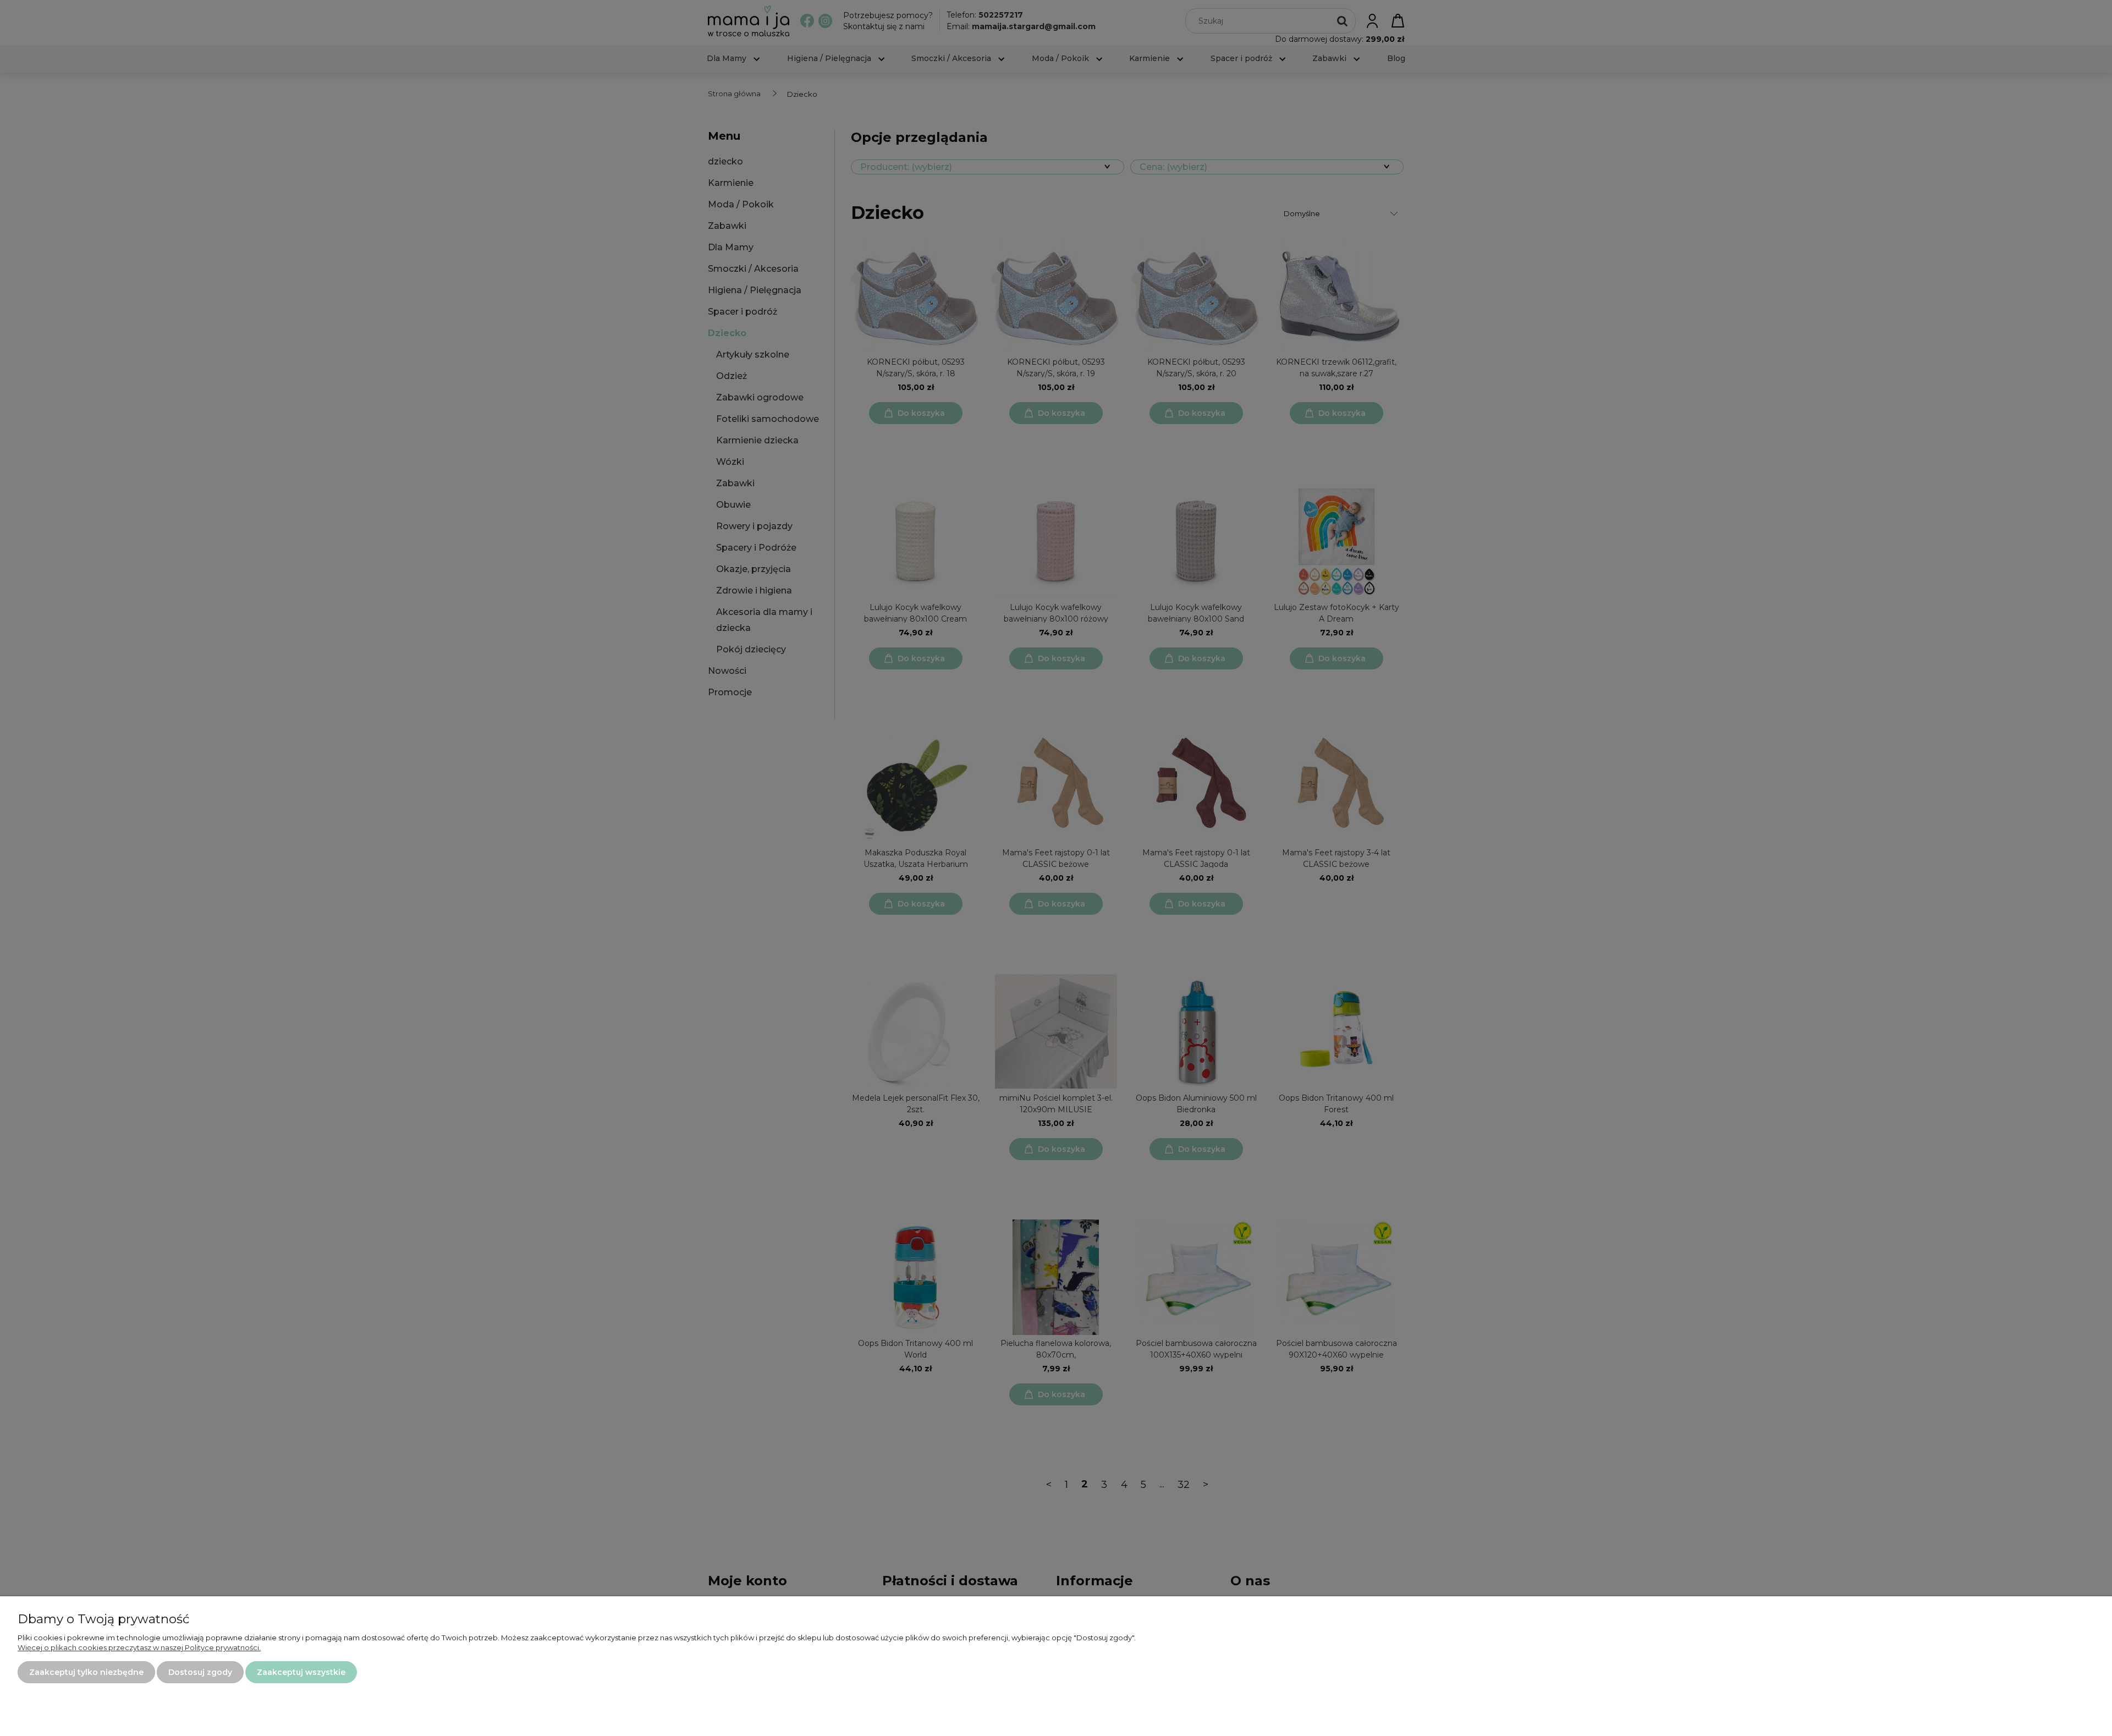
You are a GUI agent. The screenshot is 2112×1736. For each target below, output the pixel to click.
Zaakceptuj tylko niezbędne (86, 1672)
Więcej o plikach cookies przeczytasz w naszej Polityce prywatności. (139, 1647)
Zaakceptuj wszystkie (301, 1672)
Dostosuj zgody (200, 1672)
